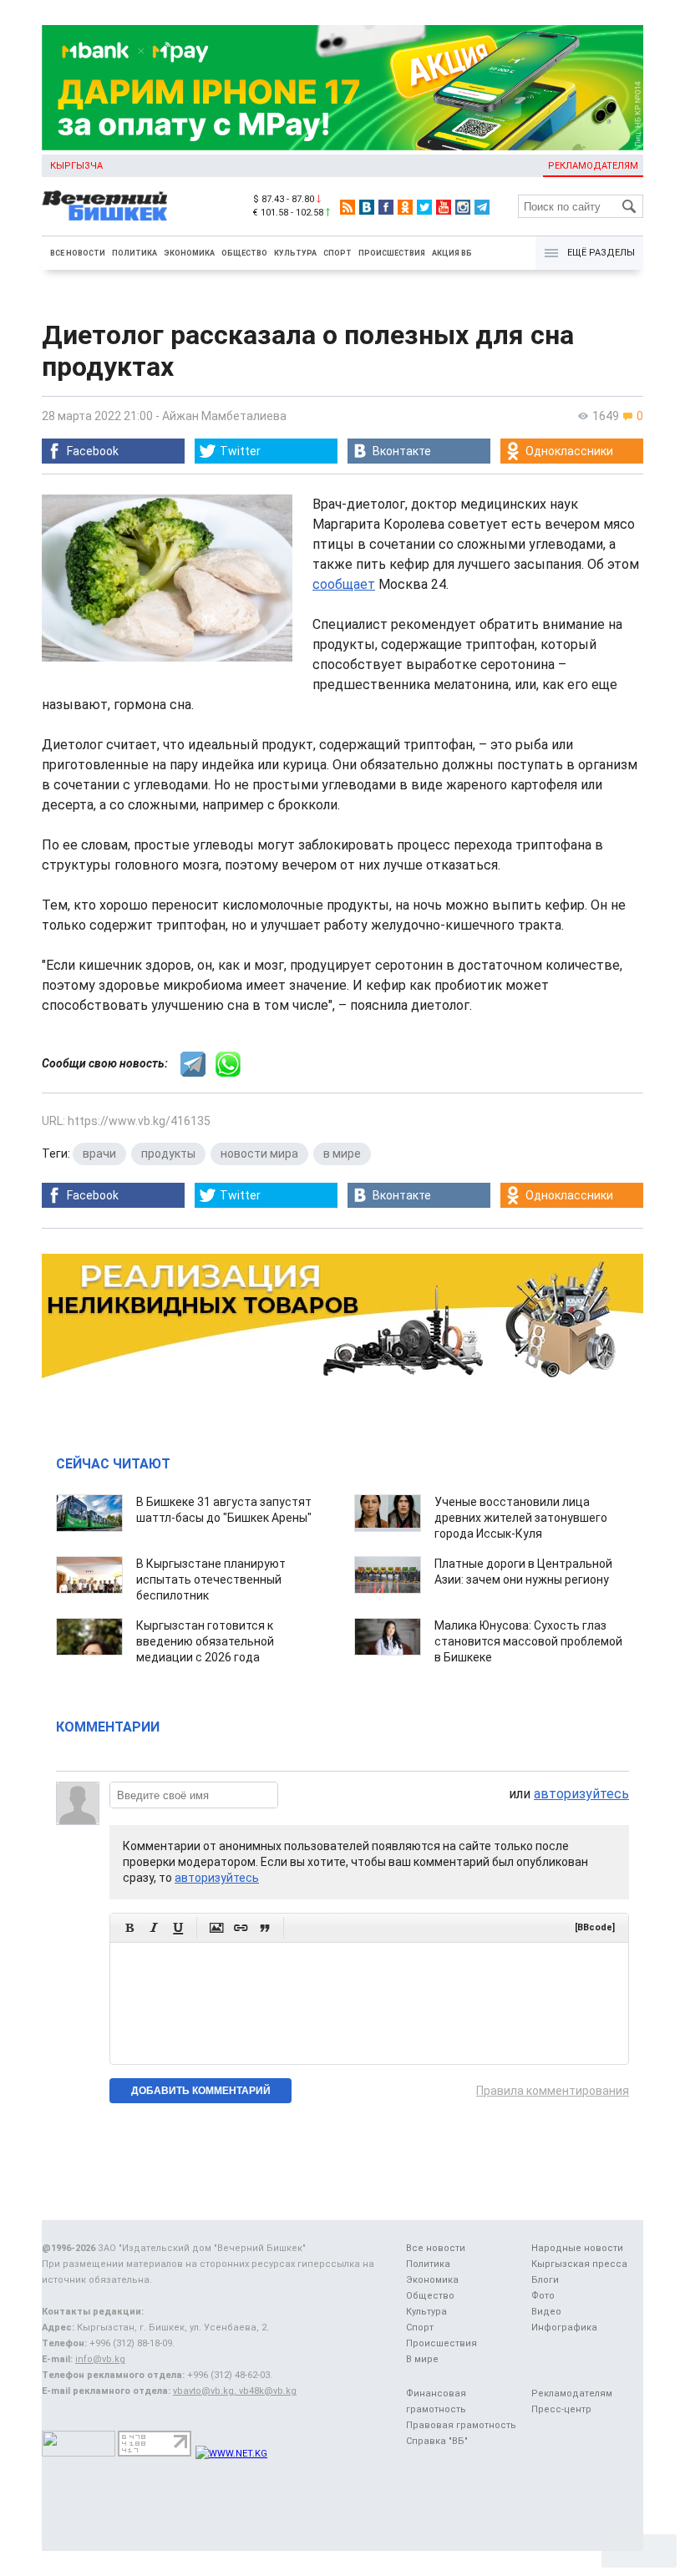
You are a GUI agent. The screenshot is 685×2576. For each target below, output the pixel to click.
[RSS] (348, 207)
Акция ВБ (452, 253)
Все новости (78, 253)
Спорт (337, 253)
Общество (244, 253)
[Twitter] (424, 207)
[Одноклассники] (405, 207)
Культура (295, 253)
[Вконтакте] (367, 207)
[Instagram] (463, 207)
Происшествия (392, 253)
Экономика (189, 253)
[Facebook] (386, 207)
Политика (134, 253)
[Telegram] (482, 207)
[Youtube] (444, 207)
